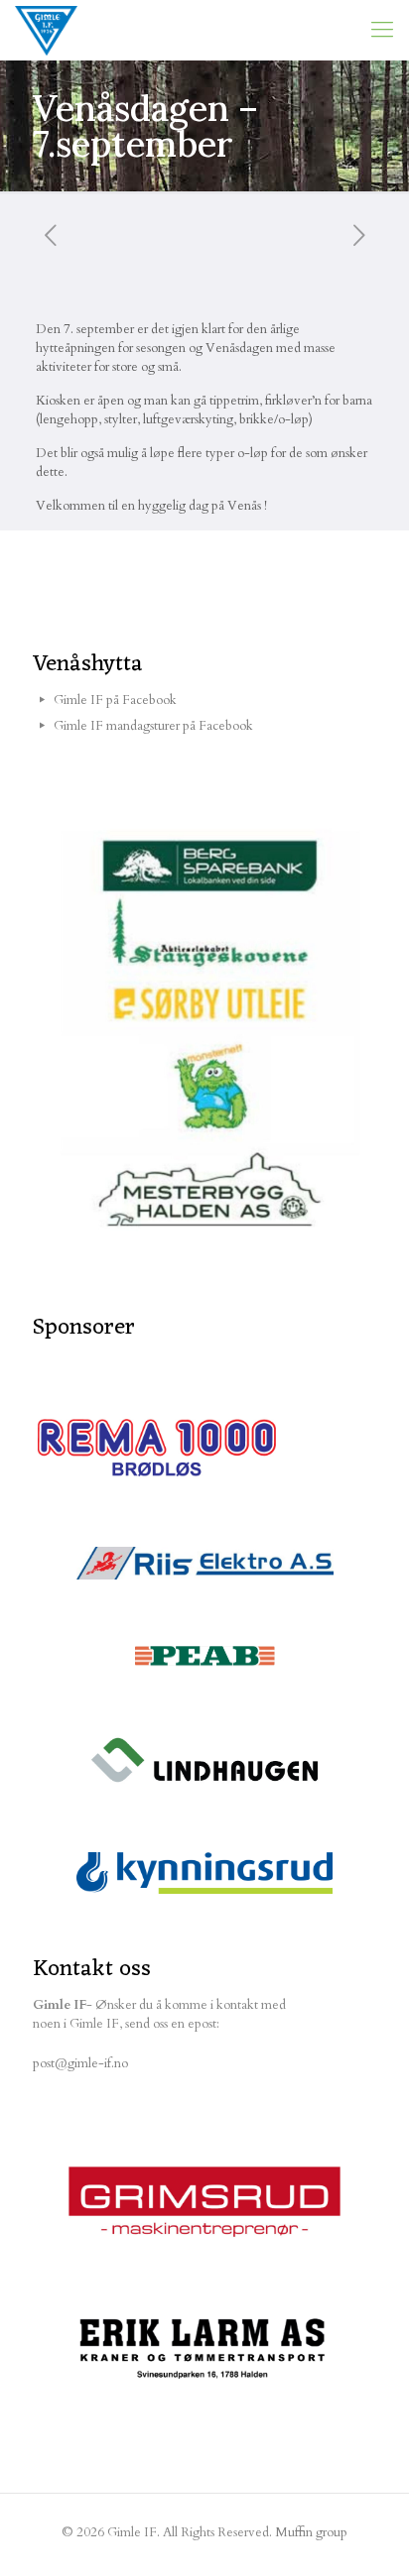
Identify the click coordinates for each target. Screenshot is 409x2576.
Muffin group (311, 2532)
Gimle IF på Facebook (115, 700)
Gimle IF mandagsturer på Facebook (153, 726)
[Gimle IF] (46, 30)
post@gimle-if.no (80, 2063)
